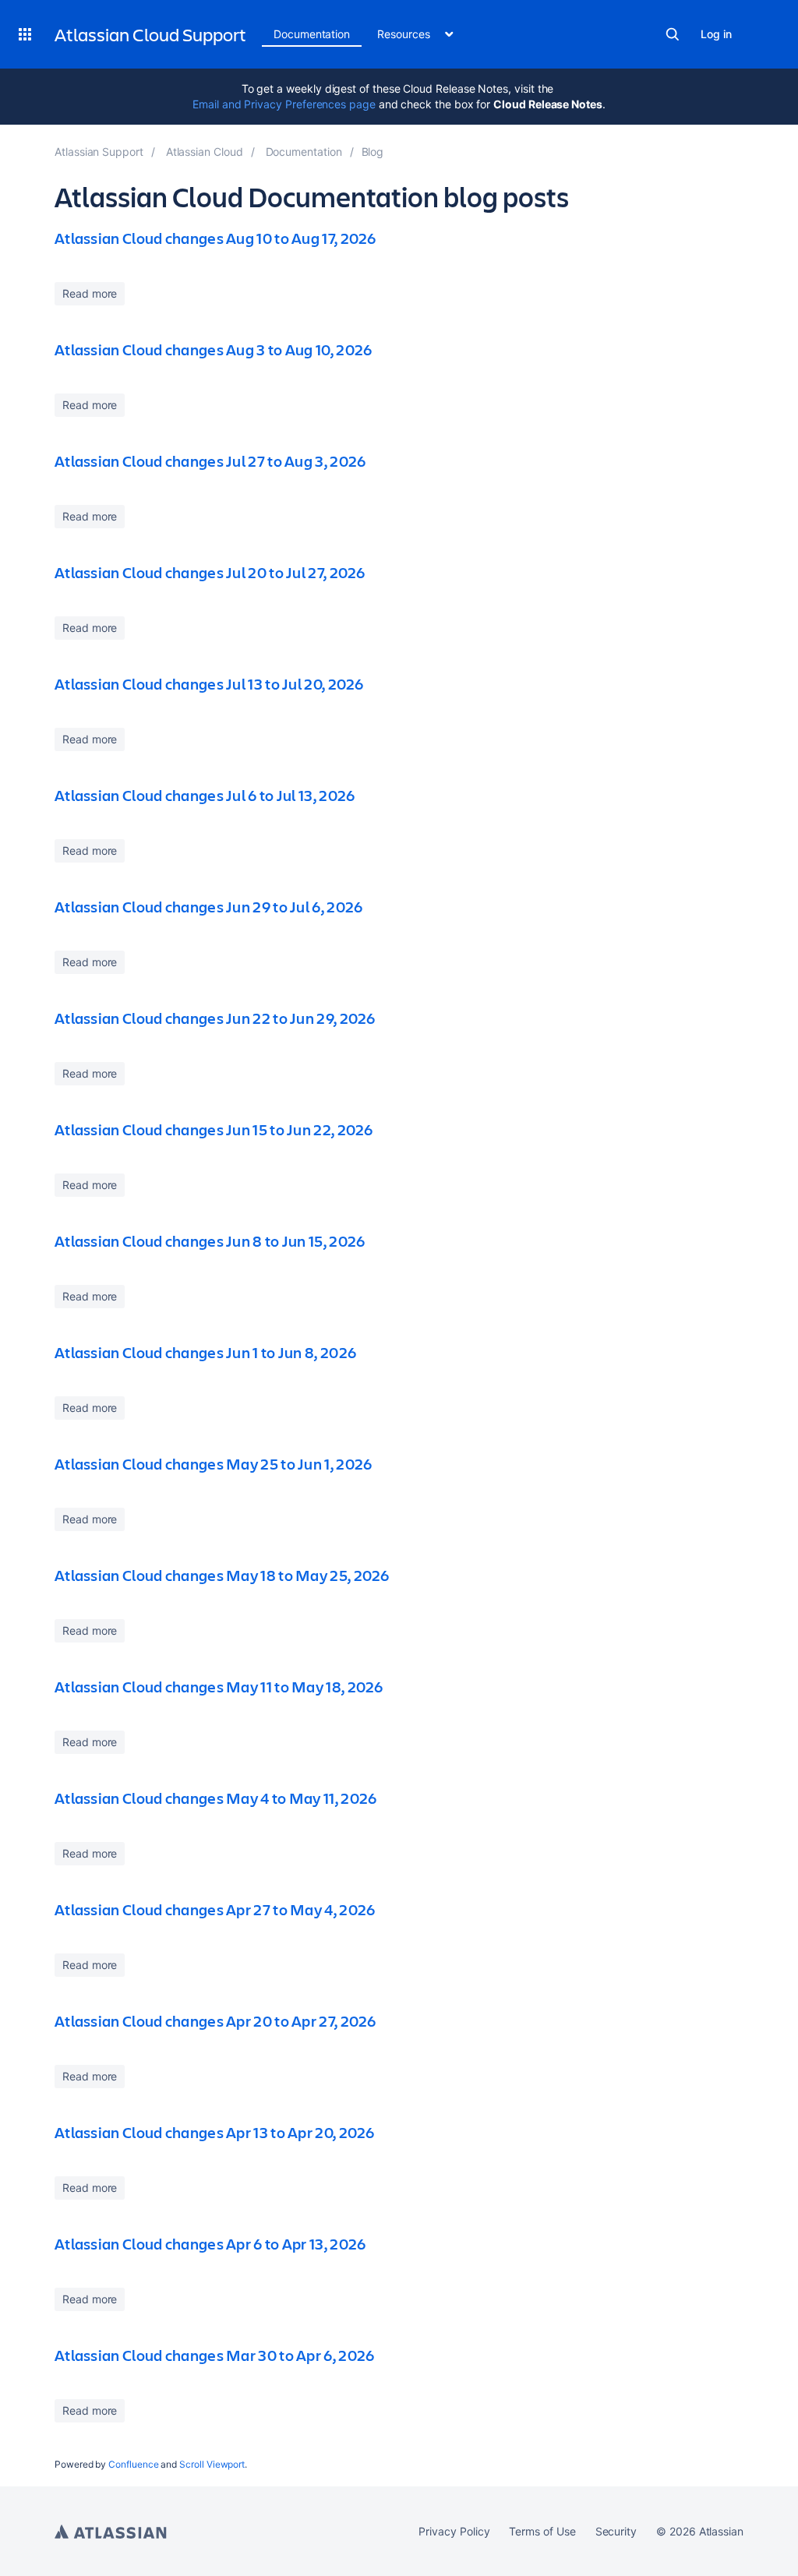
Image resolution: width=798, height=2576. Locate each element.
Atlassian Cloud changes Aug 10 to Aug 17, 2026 (215, 238)
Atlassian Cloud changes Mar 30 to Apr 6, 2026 (215, 2355)
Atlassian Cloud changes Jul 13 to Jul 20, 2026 (209, 684)
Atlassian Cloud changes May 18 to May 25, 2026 (222, 1575)
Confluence (133, 2464)
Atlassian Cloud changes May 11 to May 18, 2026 (219, 1687)
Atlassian (111, 2532)
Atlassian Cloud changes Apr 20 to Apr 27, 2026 (215, 2021)
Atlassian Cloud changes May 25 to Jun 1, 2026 (214, 1464)
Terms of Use (542, 2531)
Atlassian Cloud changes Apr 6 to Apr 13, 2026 (210, 2244)
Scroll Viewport (212, 2464)
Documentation (312, 34)
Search (673, 34)
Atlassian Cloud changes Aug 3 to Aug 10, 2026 (214, 349)
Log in (716, 34)
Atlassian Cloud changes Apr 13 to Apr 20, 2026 (215, 2132)
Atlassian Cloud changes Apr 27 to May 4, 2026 (215, 1909)
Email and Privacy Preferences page (284, 104)
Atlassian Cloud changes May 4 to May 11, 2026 (216, 1798)
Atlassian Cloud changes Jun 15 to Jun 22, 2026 (214, 1129)
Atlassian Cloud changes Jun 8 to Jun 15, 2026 (210, 1241)
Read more (90, 293)
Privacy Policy (454, 2531)
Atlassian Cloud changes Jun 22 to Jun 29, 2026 (215, 1018)
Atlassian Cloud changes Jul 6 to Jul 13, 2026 (205, 795)
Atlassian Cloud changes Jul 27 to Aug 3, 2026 (210, 461)
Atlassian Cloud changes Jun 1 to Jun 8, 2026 (205, 1352)
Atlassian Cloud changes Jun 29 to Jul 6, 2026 (209, 907)
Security (616, 2531)
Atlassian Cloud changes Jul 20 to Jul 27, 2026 (210, 572)
